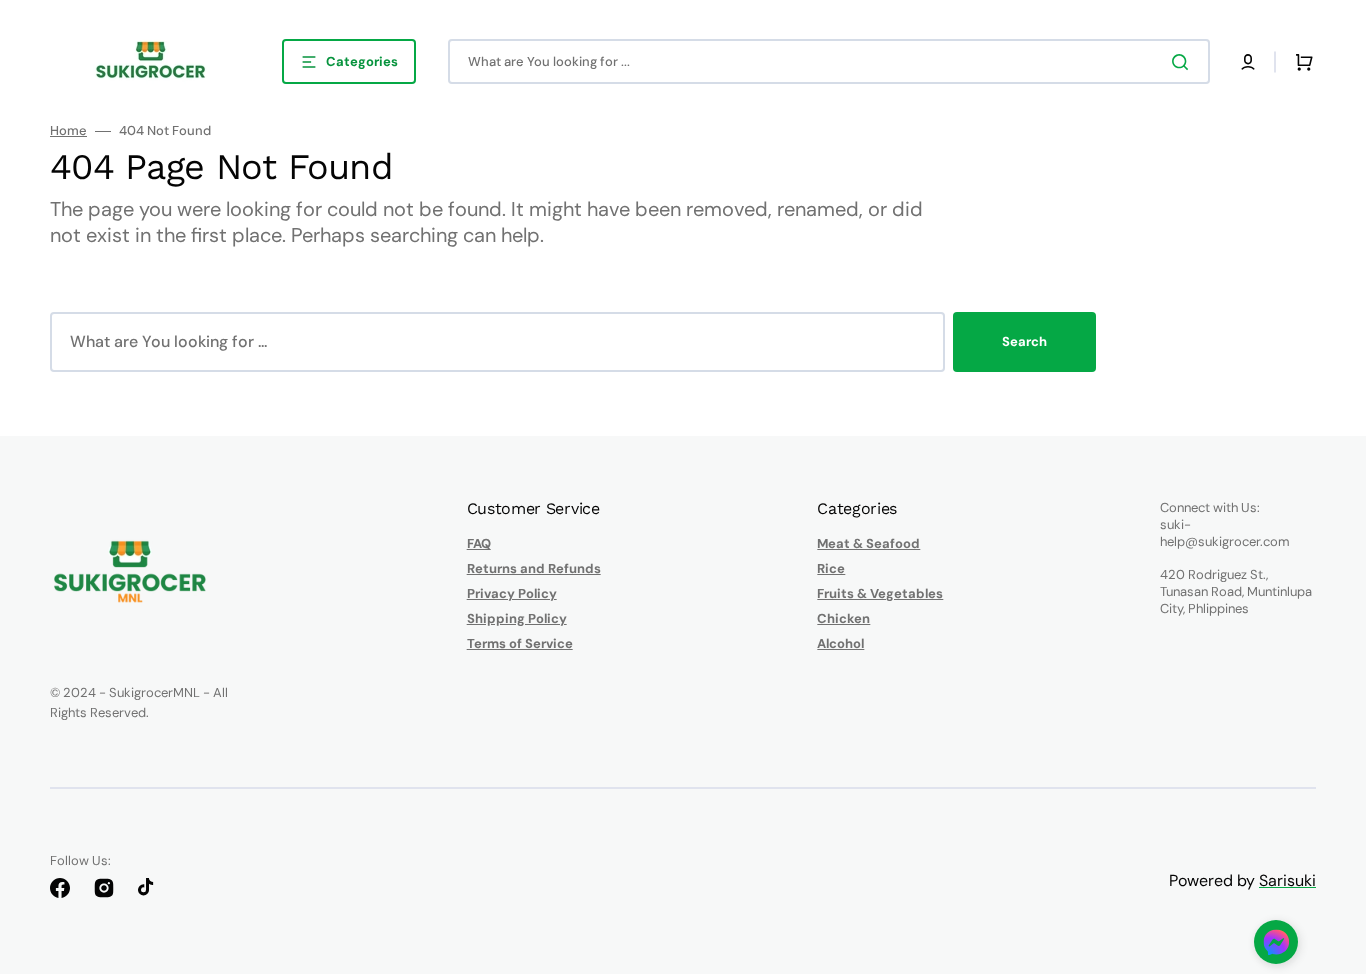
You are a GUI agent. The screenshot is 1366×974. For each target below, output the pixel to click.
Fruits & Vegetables (880, 593)
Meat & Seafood (868, 544)
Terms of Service (520, 643)
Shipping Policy (517, 618)
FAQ (479, 544)
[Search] (1184, 62)
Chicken (843, 618)
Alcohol (840, 643)
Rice (831, 568)
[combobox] (829, 61)
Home (68, 131)
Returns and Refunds (534, 568)
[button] (1248, 62)
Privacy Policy (512, 593)
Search (1024, 341)
